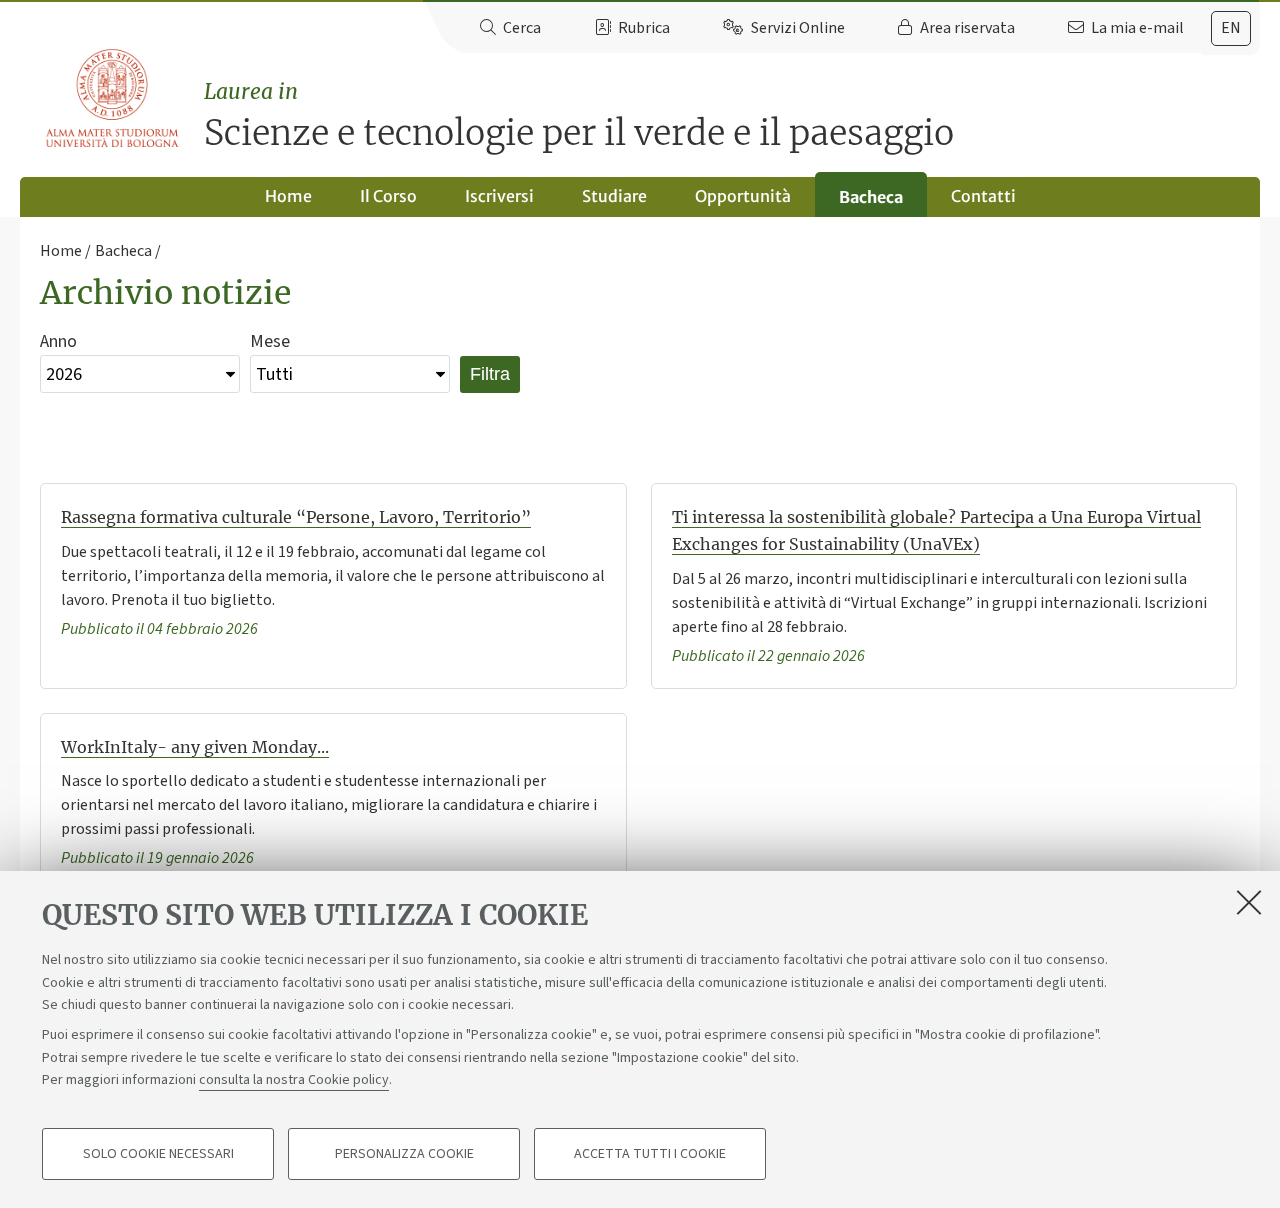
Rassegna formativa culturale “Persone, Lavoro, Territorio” (296, 517)
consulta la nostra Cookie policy (294, 1080)
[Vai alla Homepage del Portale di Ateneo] (113, 99)
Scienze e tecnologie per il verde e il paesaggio (579, 116)
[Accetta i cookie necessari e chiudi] (1249, 902)
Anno (58, 341)
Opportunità (743, 196)
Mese (270, 341)
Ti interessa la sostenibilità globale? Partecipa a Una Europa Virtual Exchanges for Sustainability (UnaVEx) (936, 530)
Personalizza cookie (404, 1154)
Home (288, 196)
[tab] (1231, 28)
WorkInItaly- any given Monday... (195, 747)
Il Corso (388, 196)
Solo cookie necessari (158, 1154)
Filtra (490, 374)
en (1231, 28)
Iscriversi (499, 196)
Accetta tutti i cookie (650, 1154)
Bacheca (871, 197)
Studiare (614, 196)
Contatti (983, 196)
